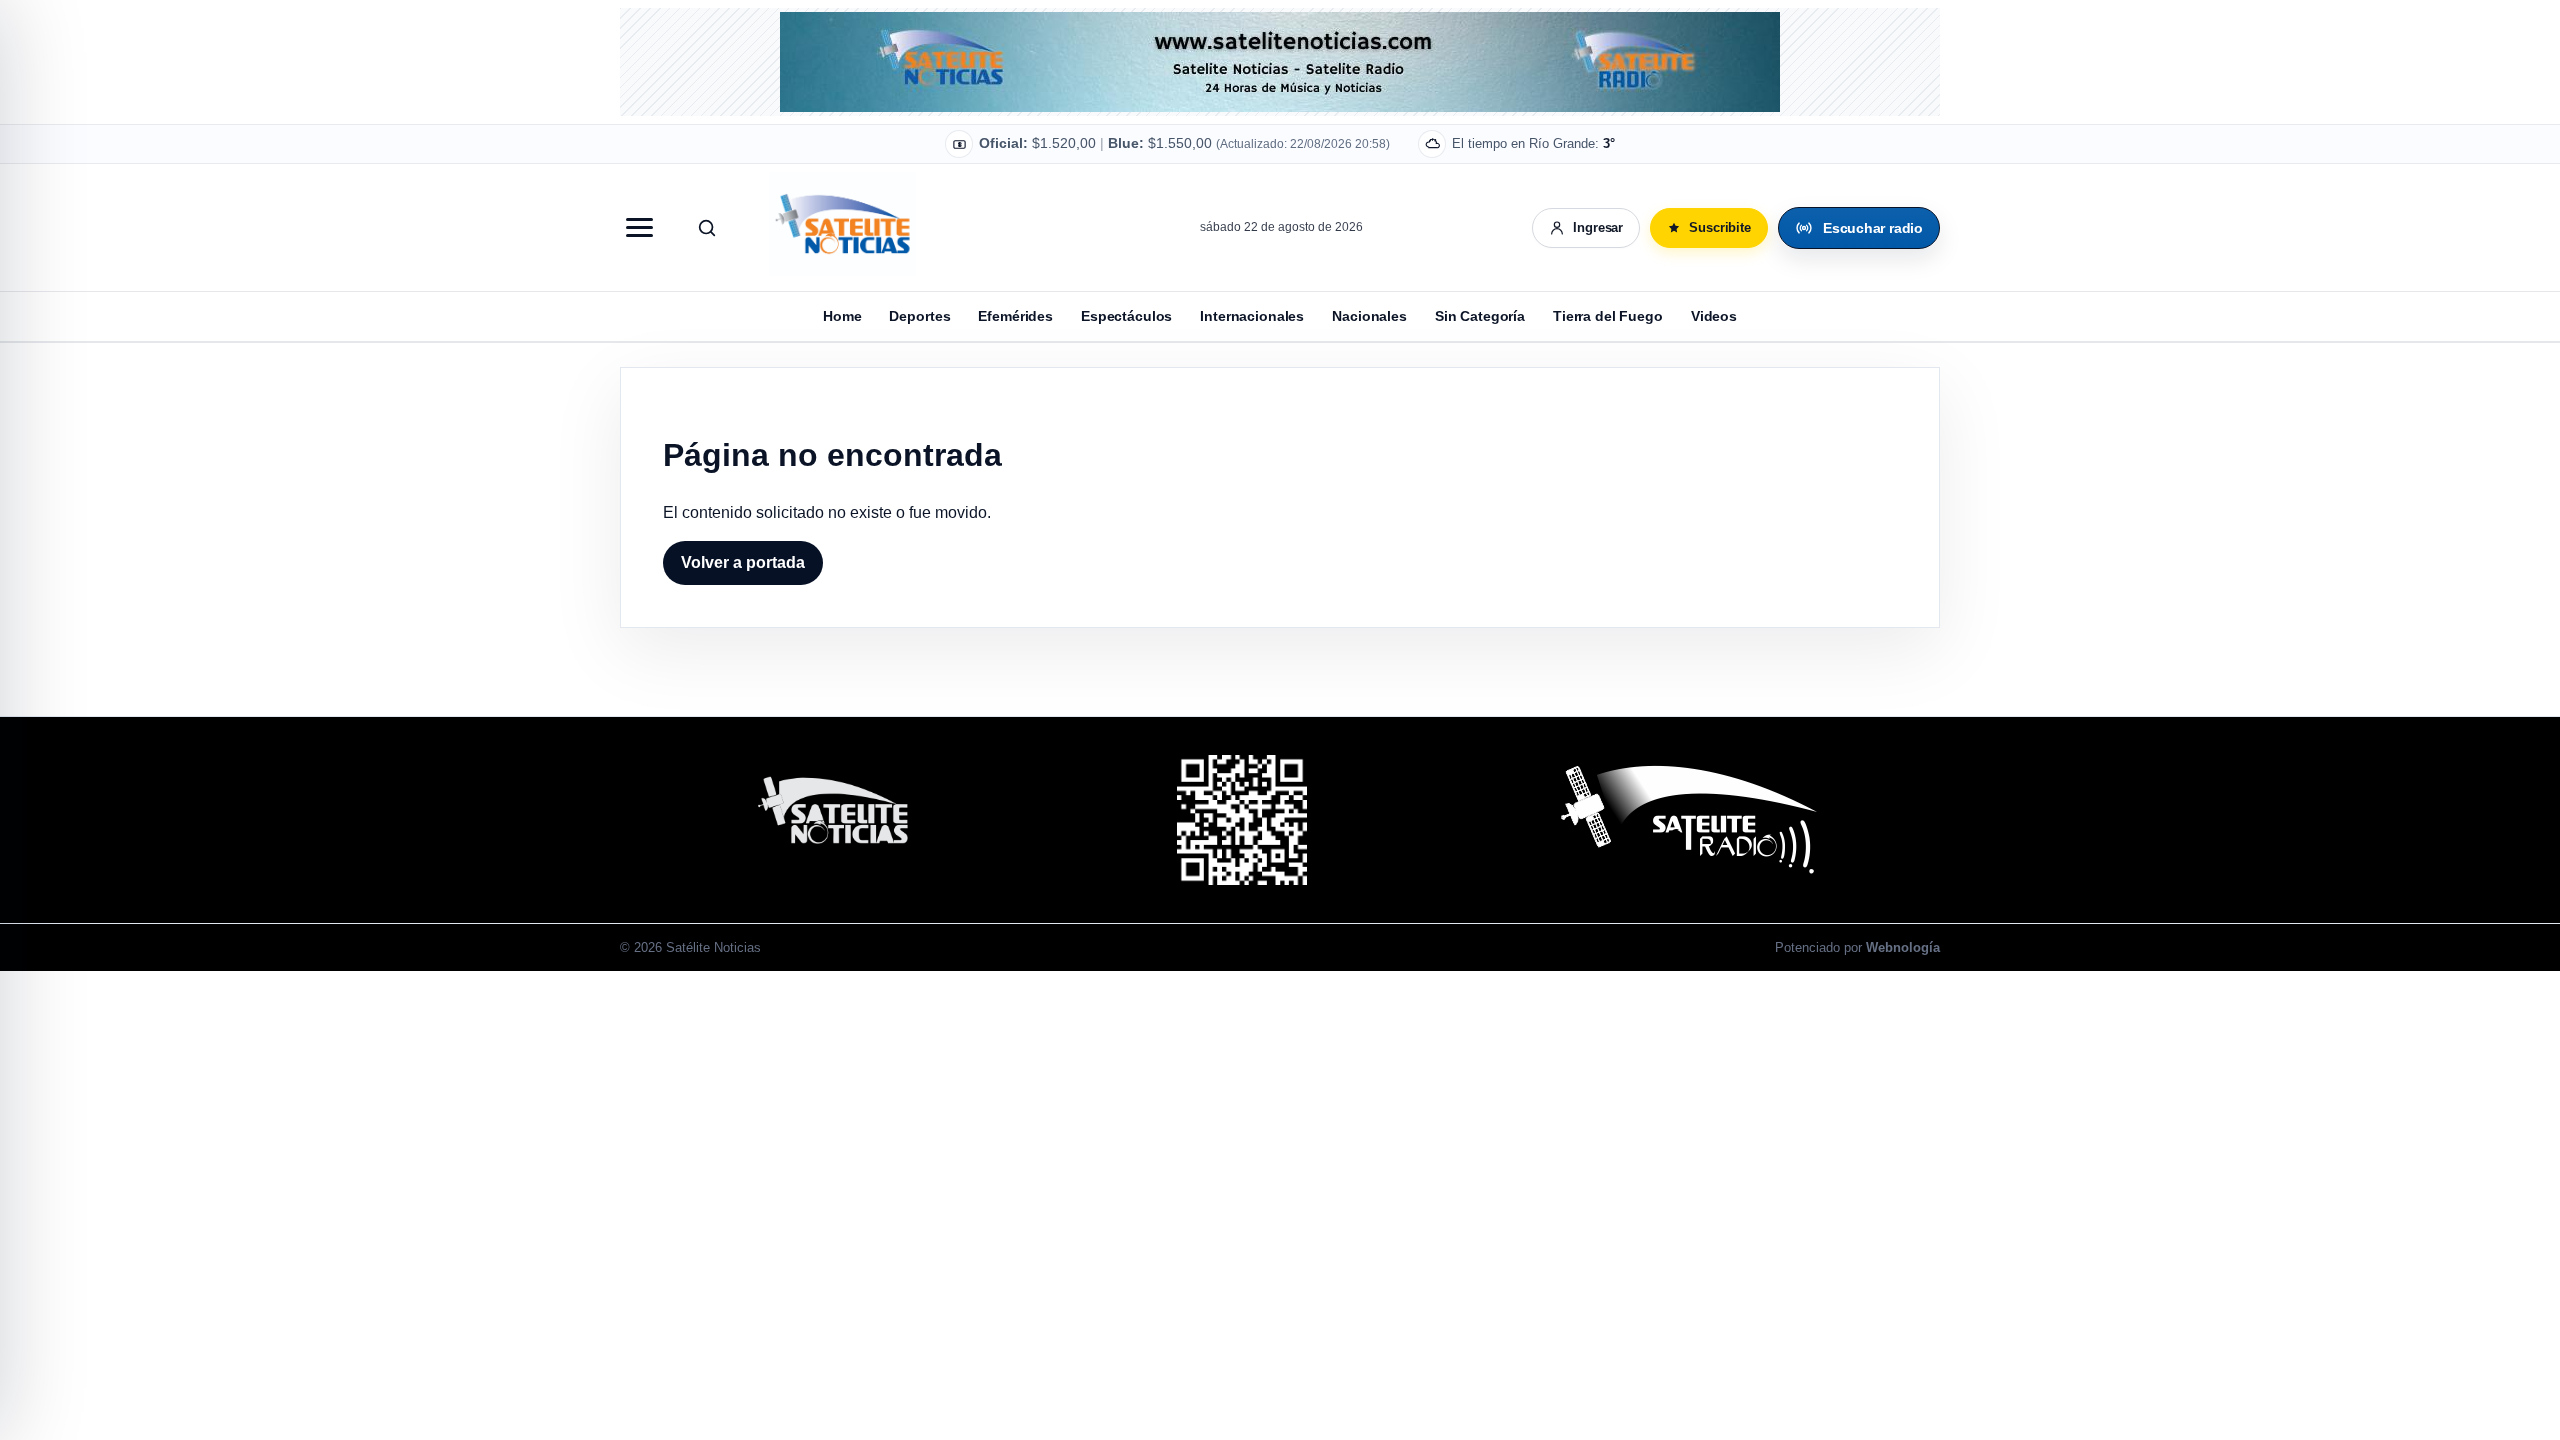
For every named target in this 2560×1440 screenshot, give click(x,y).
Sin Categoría (1480, 316)
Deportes (919, 316)
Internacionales (1252, 316)
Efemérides (1015, 316)
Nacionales (1369, 316)
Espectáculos (1126, 316)
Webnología (1903, 947)
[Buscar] (707, 228)
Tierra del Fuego (1608, 316)
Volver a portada (743, 562)
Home (842, 316)
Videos (1714, 316)
